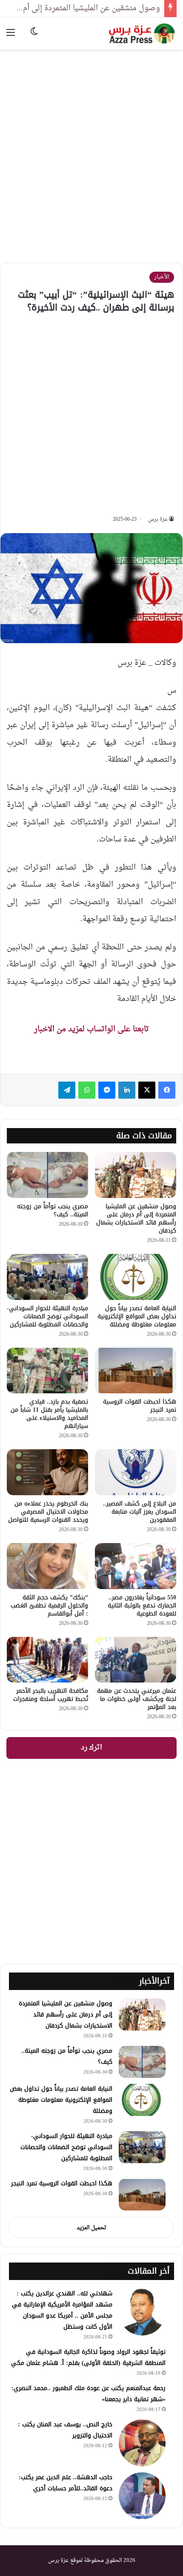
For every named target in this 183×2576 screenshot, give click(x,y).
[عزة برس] (143, 33)
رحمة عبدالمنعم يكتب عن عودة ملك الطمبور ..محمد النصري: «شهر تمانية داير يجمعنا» (89, 2394)
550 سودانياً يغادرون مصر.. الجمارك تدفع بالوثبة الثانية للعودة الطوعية (142, 1606)
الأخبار (162, 277)
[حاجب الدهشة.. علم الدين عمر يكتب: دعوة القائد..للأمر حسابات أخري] (142, 2496)
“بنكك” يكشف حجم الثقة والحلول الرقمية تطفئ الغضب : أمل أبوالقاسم (49, 1606)
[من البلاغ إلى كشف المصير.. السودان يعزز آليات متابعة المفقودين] (136, 1472)
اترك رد (91, 1748)
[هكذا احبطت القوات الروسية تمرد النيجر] (136, 1371)
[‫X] (147, 1090)
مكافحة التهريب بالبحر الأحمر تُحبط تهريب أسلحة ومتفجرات (51, 1695)
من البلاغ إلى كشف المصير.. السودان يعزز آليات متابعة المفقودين (140, 1512)
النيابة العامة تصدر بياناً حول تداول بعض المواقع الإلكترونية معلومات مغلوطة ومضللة (137, 1316)
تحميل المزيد (91, 2228)
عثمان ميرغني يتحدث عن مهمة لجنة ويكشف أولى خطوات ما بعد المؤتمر (137, 1699)
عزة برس (158, 519)
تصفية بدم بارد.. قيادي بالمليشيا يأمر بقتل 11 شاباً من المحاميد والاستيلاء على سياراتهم (49, 1414)
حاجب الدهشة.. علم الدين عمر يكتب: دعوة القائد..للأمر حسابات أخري (66, 2483)
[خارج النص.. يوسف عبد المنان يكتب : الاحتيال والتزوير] (142, 2443)
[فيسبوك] (167, 1090)
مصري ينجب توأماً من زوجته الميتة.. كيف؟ (53, 1210)
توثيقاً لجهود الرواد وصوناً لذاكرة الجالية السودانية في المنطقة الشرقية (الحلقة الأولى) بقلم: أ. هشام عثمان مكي (88, 2357)
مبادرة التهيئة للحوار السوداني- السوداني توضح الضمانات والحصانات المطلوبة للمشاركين (47, 1316)
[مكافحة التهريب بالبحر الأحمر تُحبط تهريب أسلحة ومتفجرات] (47, 1660)
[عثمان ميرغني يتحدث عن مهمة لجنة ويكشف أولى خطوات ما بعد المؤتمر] (136, 1660)
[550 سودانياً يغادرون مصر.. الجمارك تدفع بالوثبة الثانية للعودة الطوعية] (136, 1566)
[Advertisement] (91, 150)
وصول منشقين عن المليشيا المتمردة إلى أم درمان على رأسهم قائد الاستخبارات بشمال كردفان (136, 1218)
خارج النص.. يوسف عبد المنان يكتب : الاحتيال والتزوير (65, 2430)
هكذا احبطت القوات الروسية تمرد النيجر (140, 1406)
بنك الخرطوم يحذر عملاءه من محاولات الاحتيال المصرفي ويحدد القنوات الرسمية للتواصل (48, 1512)
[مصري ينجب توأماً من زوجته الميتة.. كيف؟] (47, 1175)
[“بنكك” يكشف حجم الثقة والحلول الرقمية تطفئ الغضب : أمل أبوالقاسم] (47, 1566)
